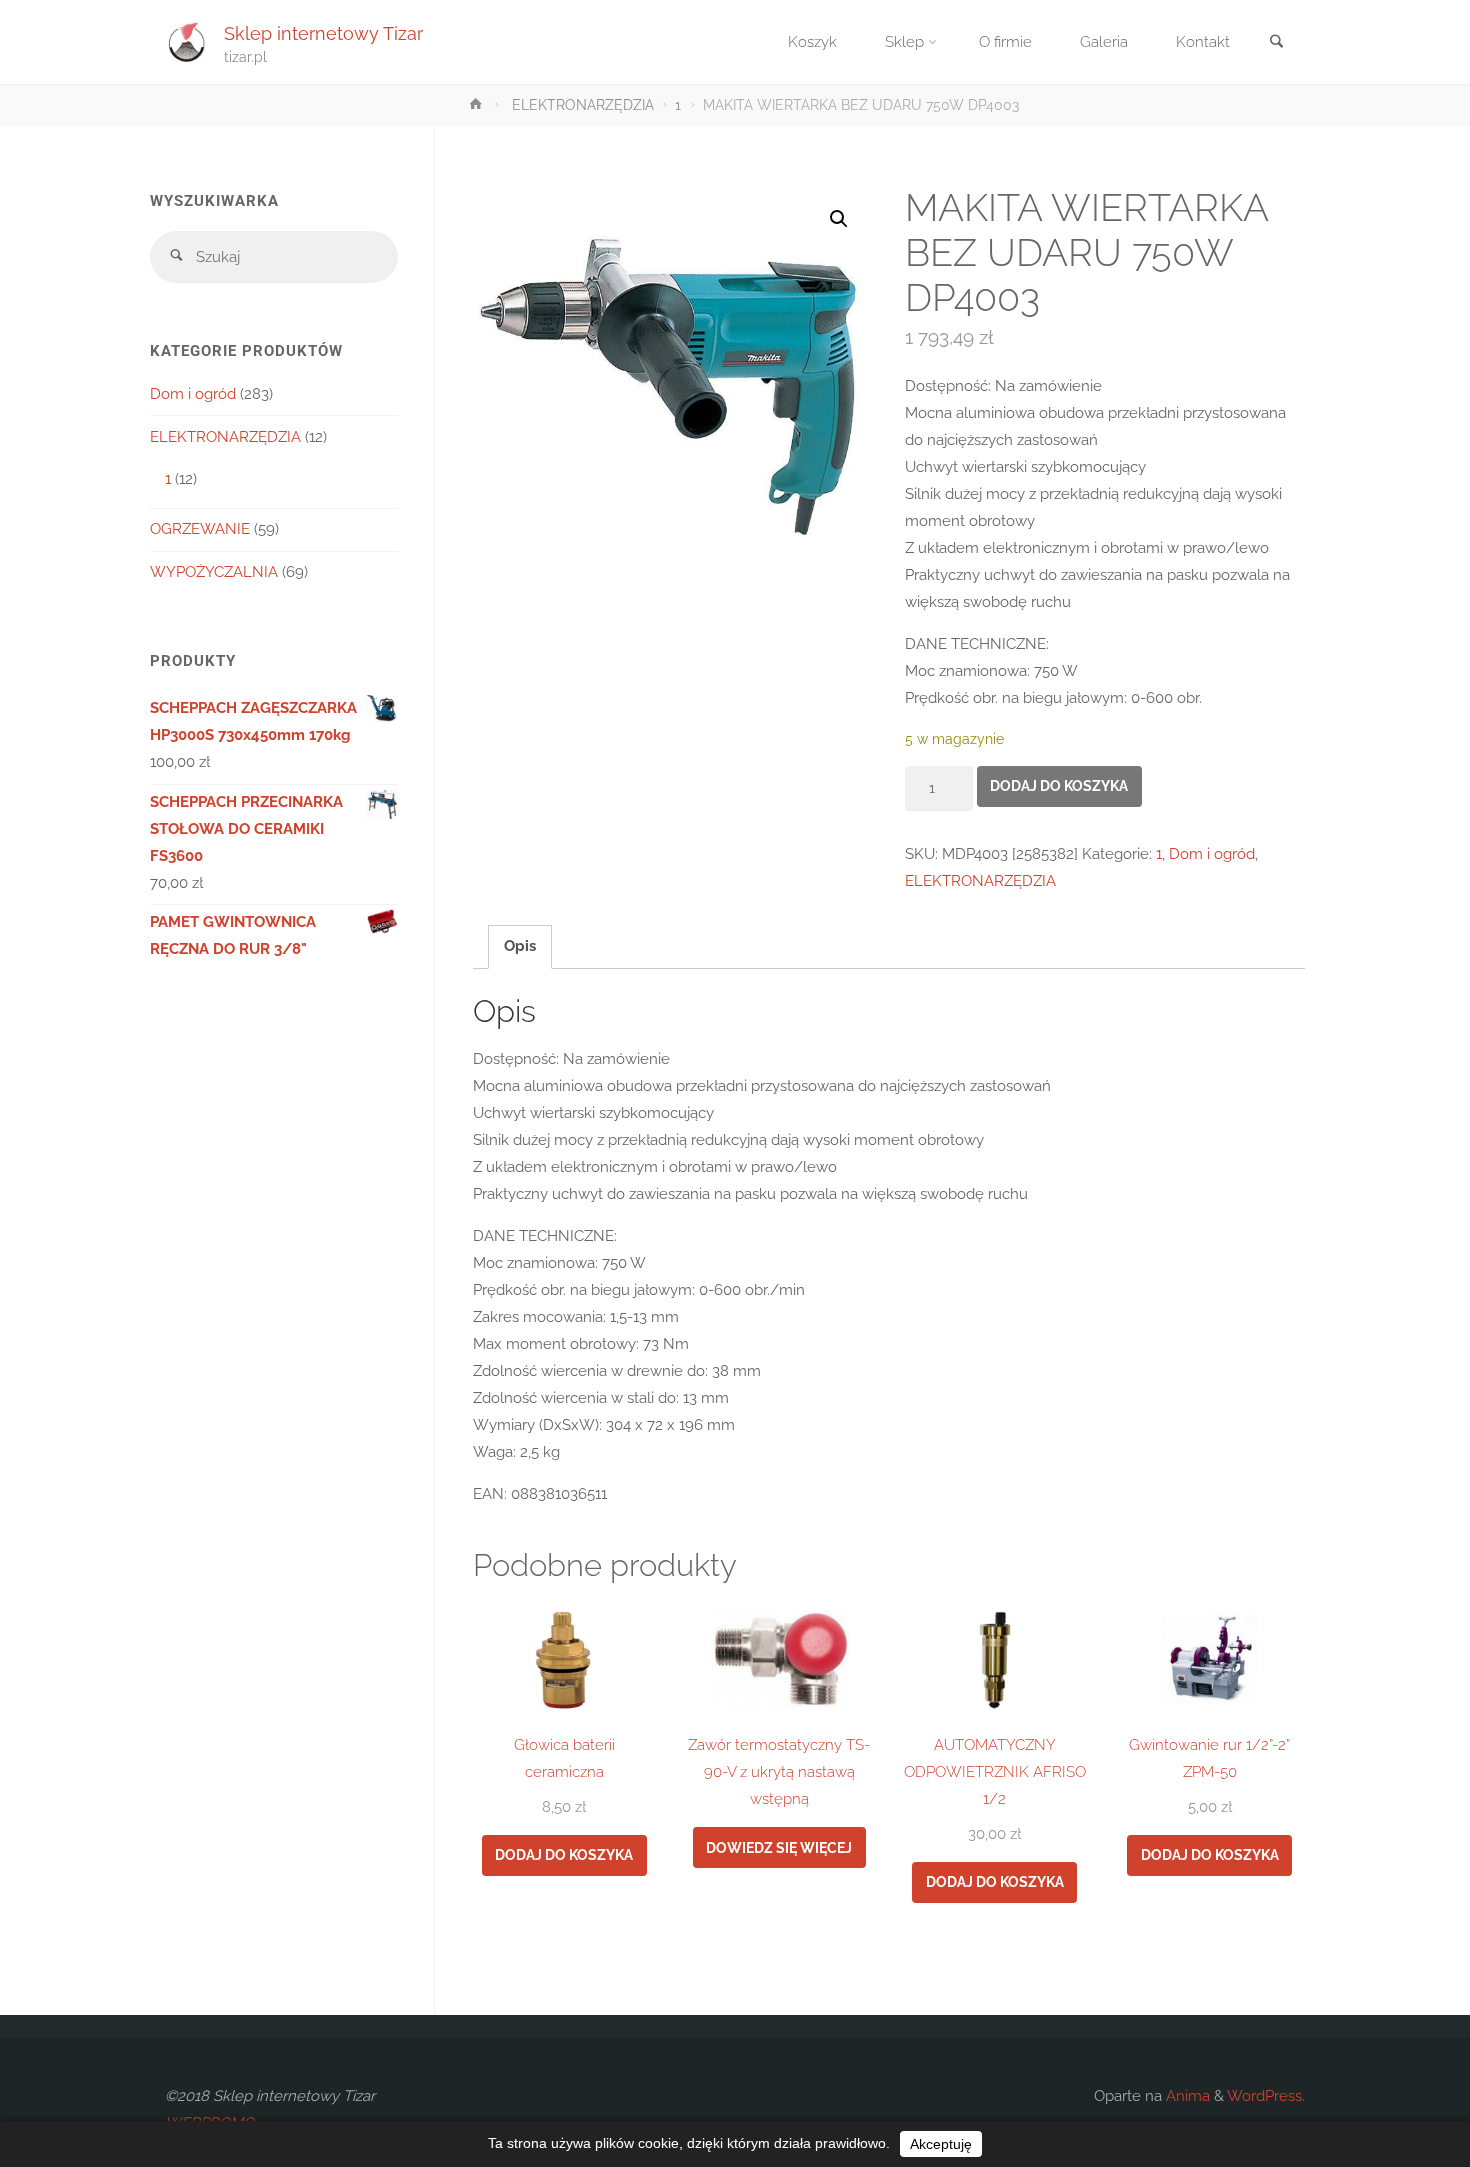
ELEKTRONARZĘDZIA (583, 105)
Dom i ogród (1212, 854)
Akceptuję (941, 2144)
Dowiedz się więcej (779, 1848)
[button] (839, 219)
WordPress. (1266, 2096)
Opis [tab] (520, 946)
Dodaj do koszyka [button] (564, 1855)
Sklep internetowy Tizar (323, 32)
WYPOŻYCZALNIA (214, 572)
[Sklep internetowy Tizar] (187, 42)
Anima (1186, 2096)
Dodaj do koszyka (1059, 786)
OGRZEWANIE (200, 529)
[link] (1276, 43)
